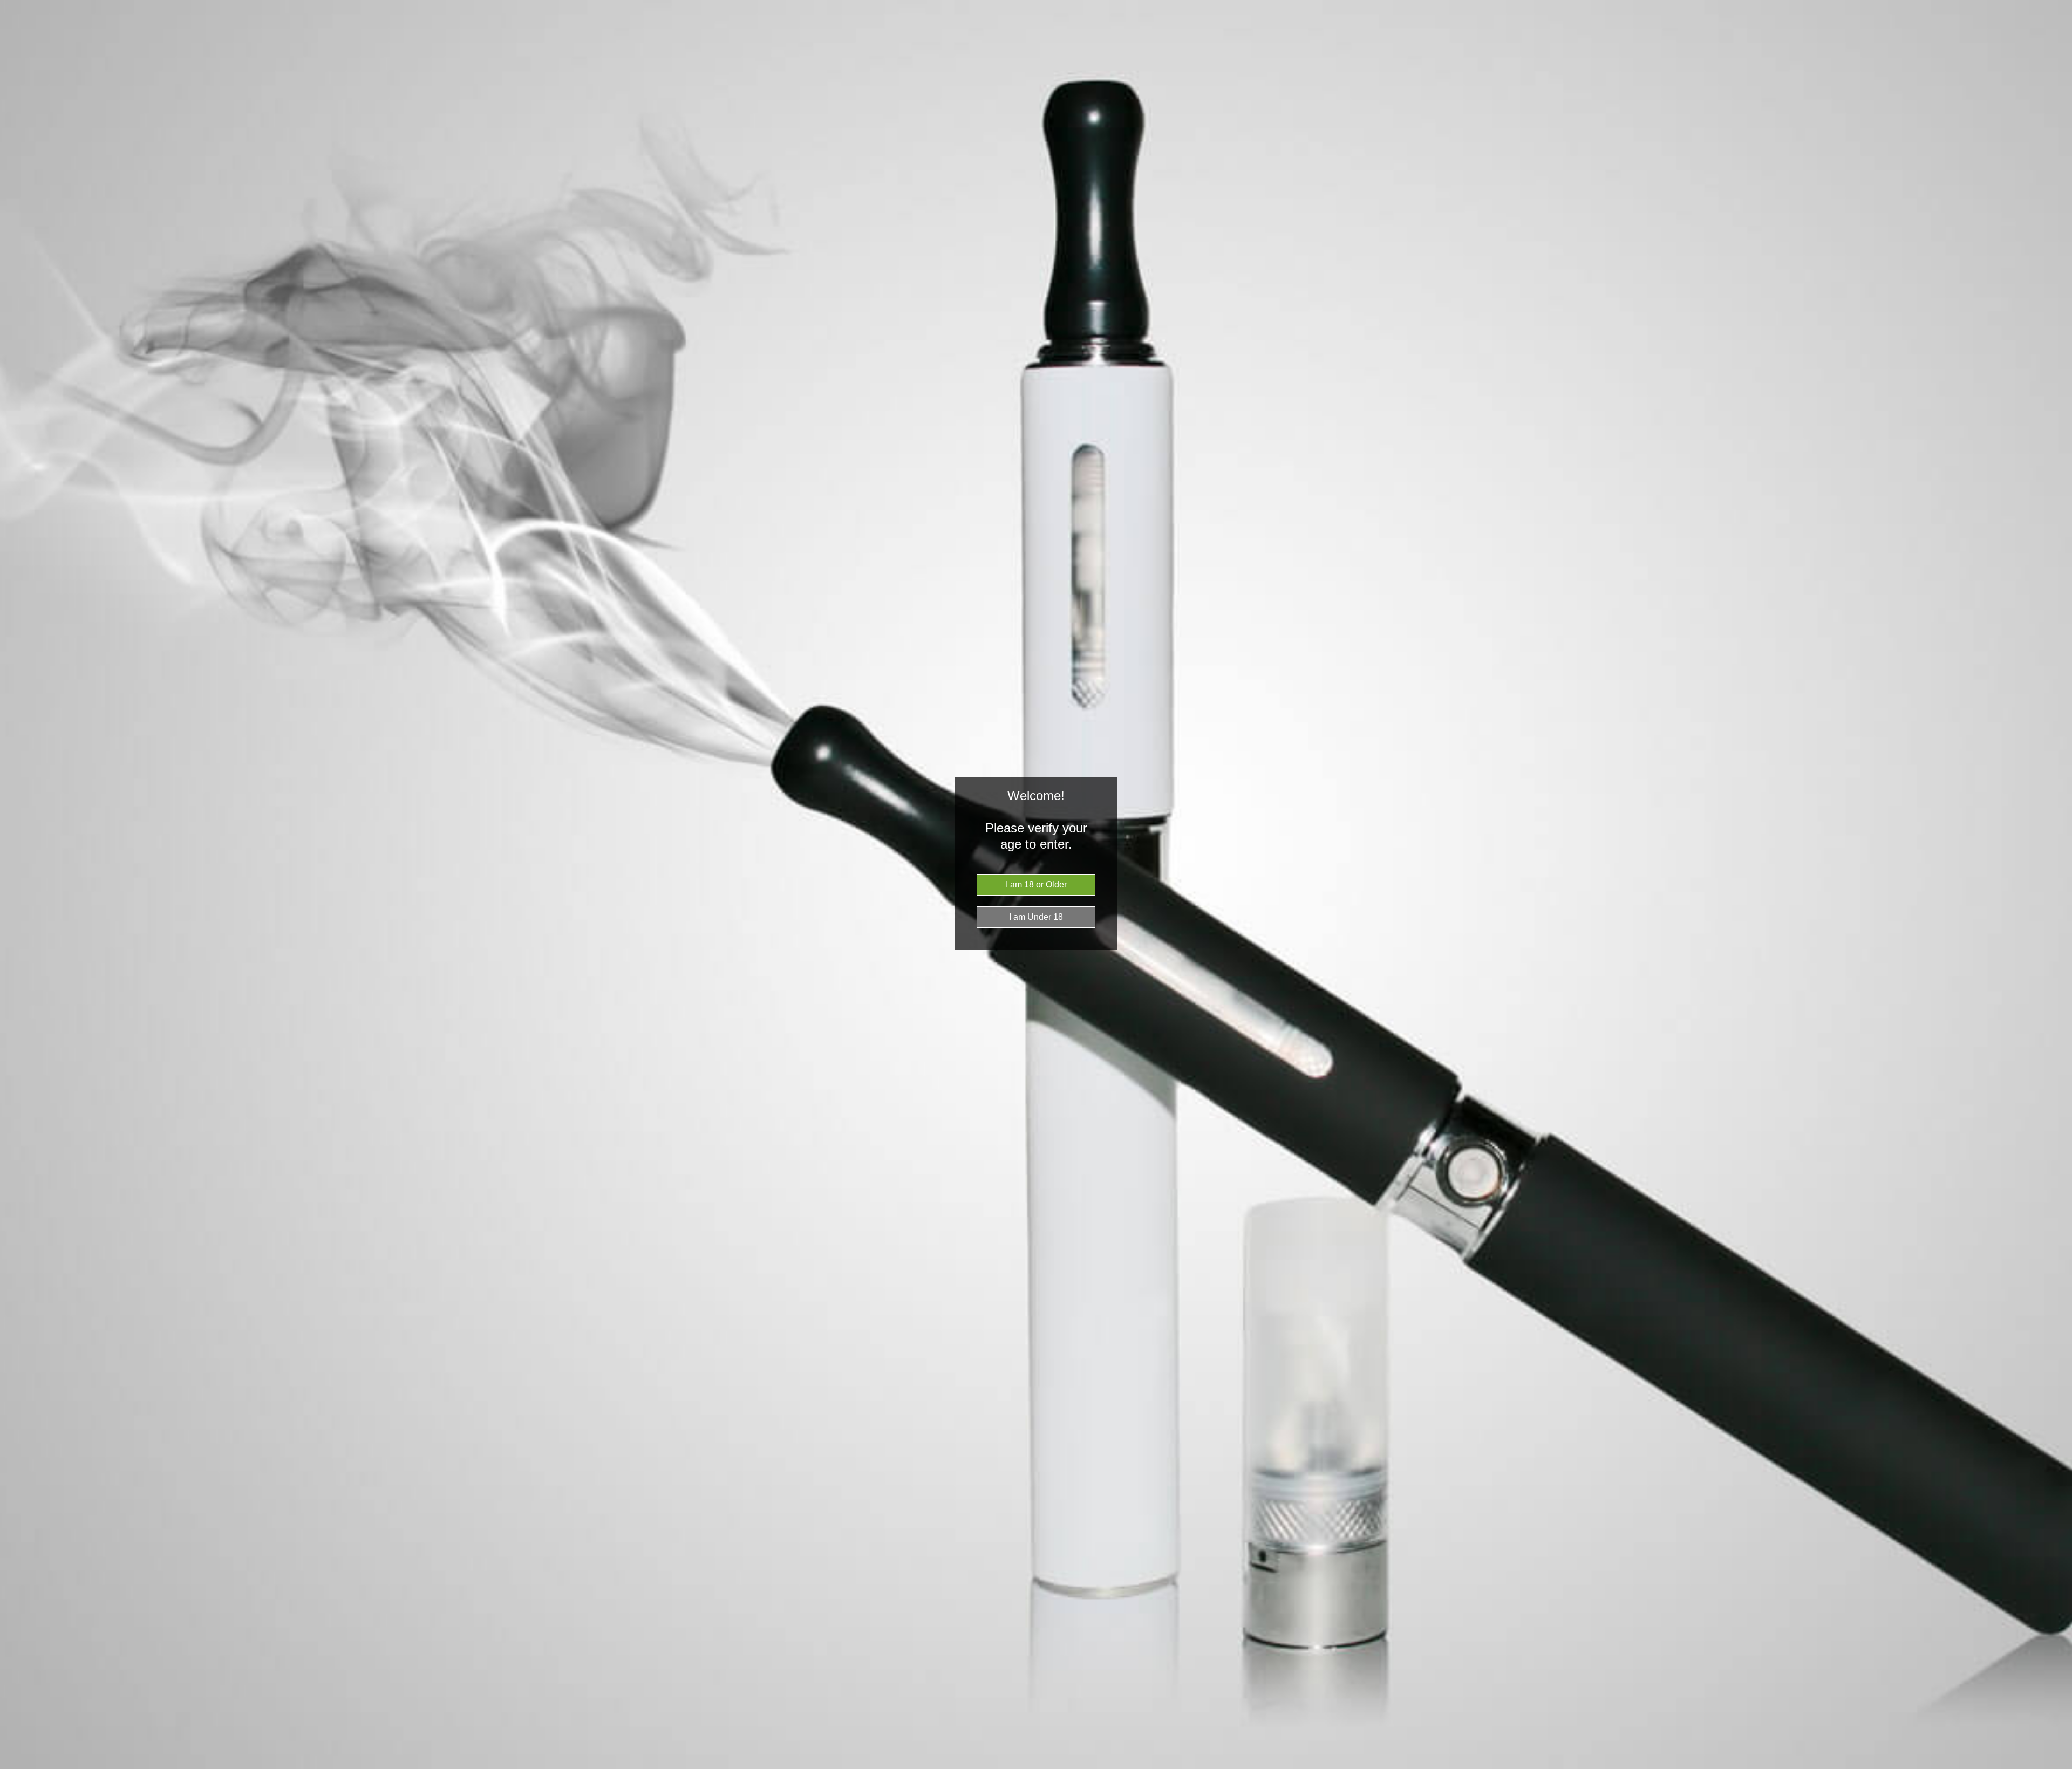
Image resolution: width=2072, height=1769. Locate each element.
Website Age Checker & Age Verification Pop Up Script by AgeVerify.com (2059, 1766)
